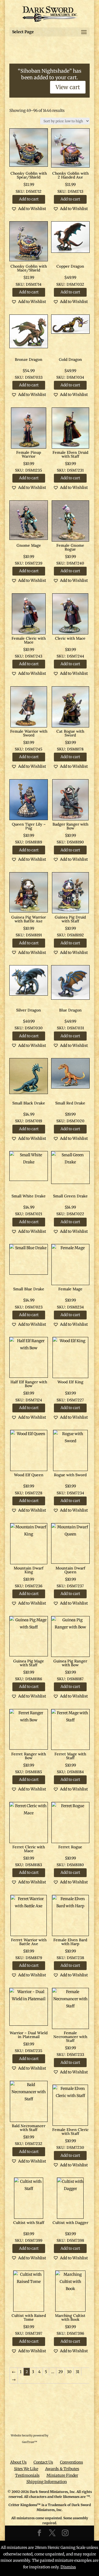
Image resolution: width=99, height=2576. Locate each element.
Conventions (71, 2462)
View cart (68, 87)
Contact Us (43, 2462)
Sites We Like (26, 2469)
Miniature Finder (62, 2475)
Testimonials (27, 2475)
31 (77, 2372)
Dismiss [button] (68, 2567)
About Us (18, 2462)
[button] (29, 209)
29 (61, 2372)
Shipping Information (47, 2482)
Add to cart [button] (29, 199)
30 (69, 2372)
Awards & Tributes (62, 2469)
